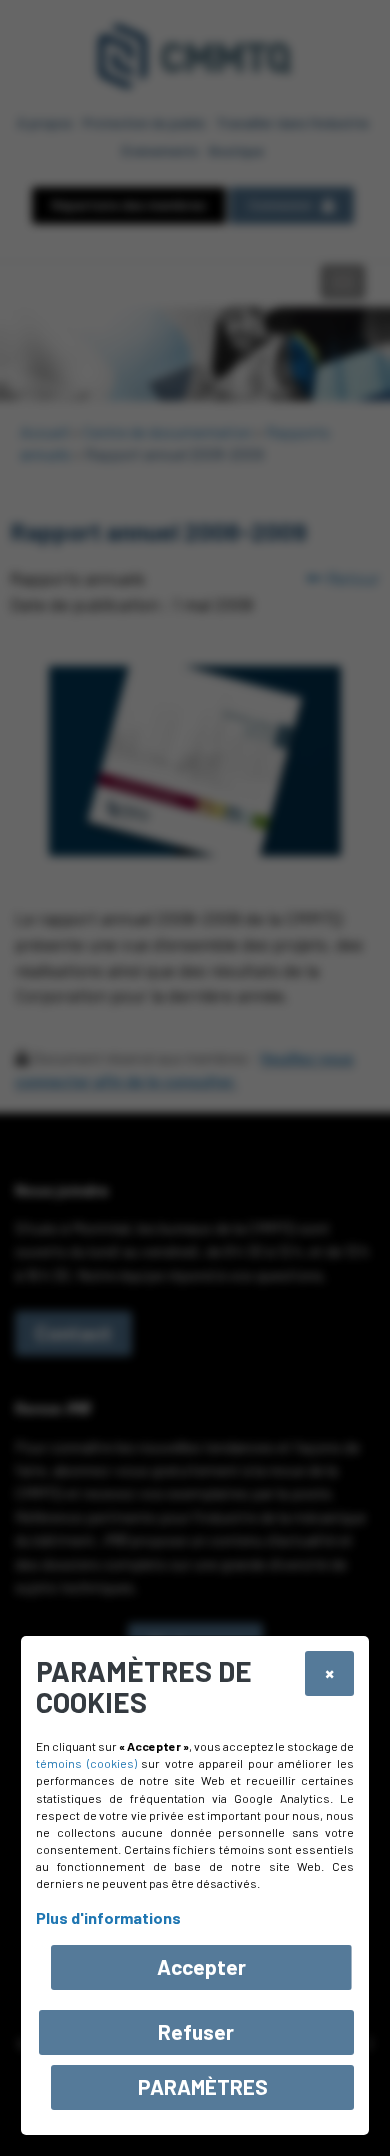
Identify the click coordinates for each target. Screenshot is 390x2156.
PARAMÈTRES (203, 2086)
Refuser (196, 2031)
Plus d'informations (108, 1917)
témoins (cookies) (86, 1763)
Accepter (201, 1966)
